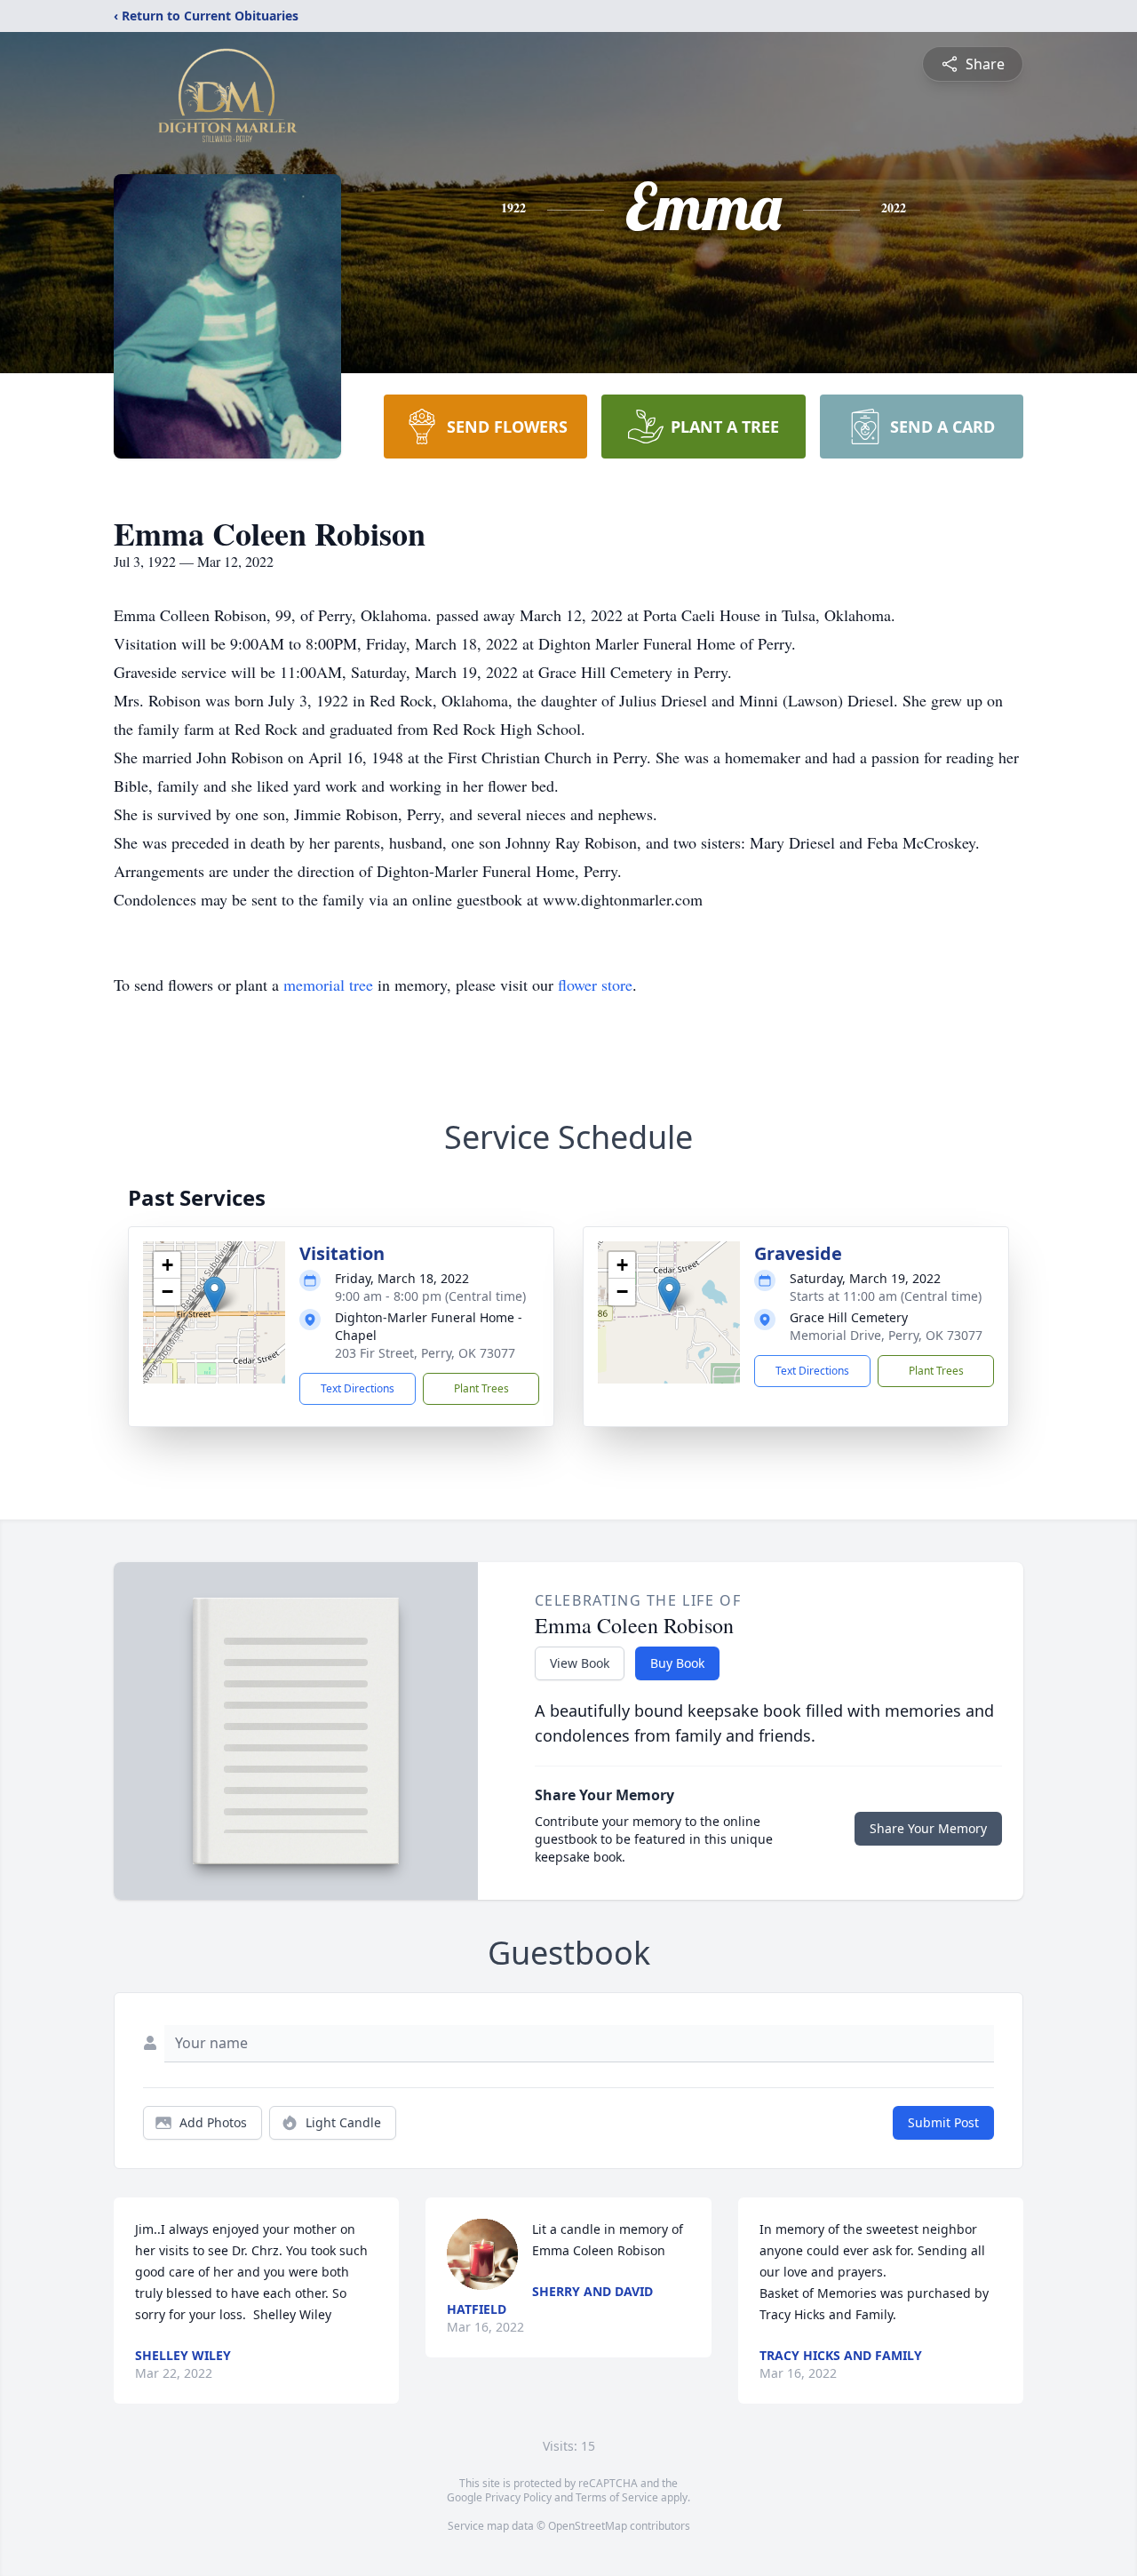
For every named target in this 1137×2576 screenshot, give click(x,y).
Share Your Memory (928, 1828)
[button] (215, 1294)
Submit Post (943, 2122)
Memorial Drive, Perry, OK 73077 (886, 1335)
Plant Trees (481, 1388)
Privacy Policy (518, 2497)
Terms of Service (617, 2497)
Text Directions (358, 1388)
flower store (595, 985)
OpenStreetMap (588, 2526)
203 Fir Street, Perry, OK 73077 (425, 1353)
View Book (580, 1663)
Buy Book (677, 1663)
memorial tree (328, 985)
